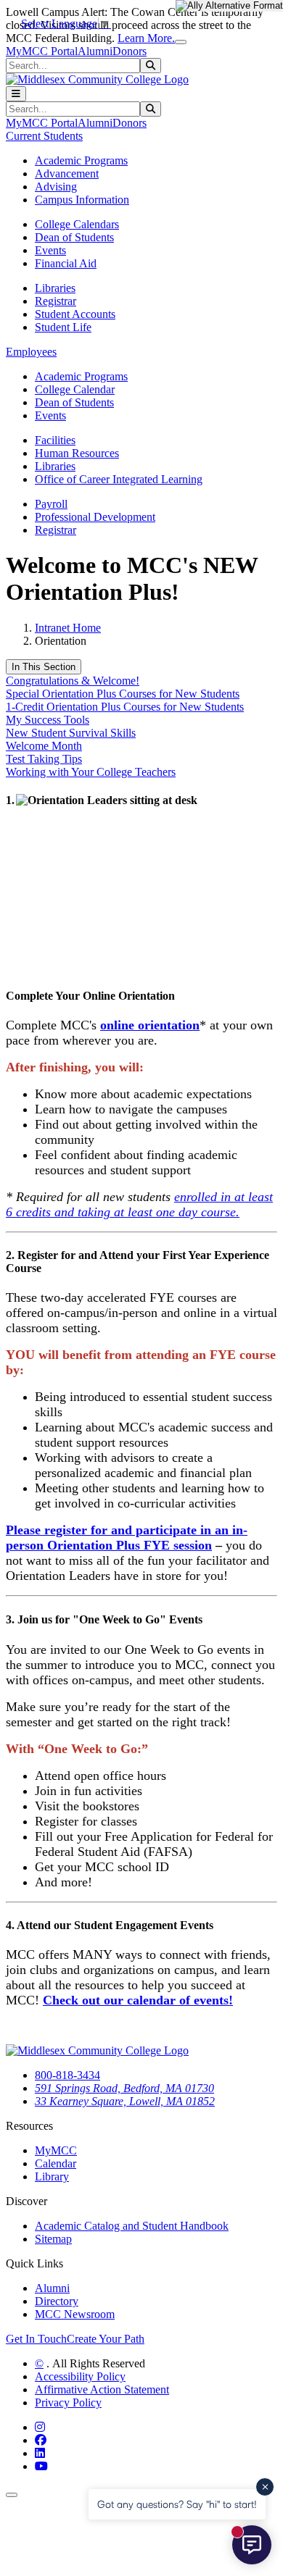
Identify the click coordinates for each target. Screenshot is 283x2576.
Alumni (95, 51)
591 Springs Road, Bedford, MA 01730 (124, 2088)
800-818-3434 (67, 2075)
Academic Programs (81, 160)
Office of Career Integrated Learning (119, 479)
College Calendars (77, 224)
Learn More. (146, 38)
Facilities (55, 440)
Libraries (55, 288)
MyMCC (56, 2150)
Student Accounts (75, 314)
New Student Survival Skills (71, 733)
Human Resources (77, 453)
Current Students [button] (44, 136)
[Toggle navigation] (16, 94)
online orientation (150, 1025)
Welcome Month (44, 746)
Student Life (63, 327)
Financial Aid (66, 263)
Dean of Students (74, 237)
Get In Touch (36, 2339)
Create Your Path (106, 2339)
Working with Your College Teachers (91, 772)
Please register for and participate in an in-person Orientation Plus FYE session (127, 1538)
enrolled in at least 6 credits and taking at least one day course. (139, 1204)
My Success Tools (48, 720)
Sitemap (53, 2239)
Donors (130, 51)
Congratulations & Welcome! (73, 681)
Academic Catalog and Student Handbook (132, 2226)
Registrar (56, 301)
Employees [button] (31, 352)
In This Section (44, 667)
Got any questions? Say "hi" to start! (177, 2504)
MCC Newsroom (75, 2314)
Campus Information (82, 200)
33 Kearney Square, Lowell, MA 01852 (125, 2101)
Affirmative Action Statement (102, 2389)
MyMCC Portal (42, 51)
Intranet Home (68, 628)
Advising (56, 187)
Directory (57, 2301)
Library (52, 2176)
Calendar (56, 2163)
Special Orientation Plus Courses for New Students (123, 694)
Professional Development (95, 517)
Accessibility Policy (80, 2376)
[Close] (181, 42)
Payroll (51, 504)
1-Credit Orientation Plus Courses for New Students (125, 707)
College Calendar (75, 389)
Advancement (67, 173)
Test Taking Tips (44, 759)
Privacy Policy (68, 2403)
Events (50, 250)
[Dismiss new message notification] (265, 2487)
